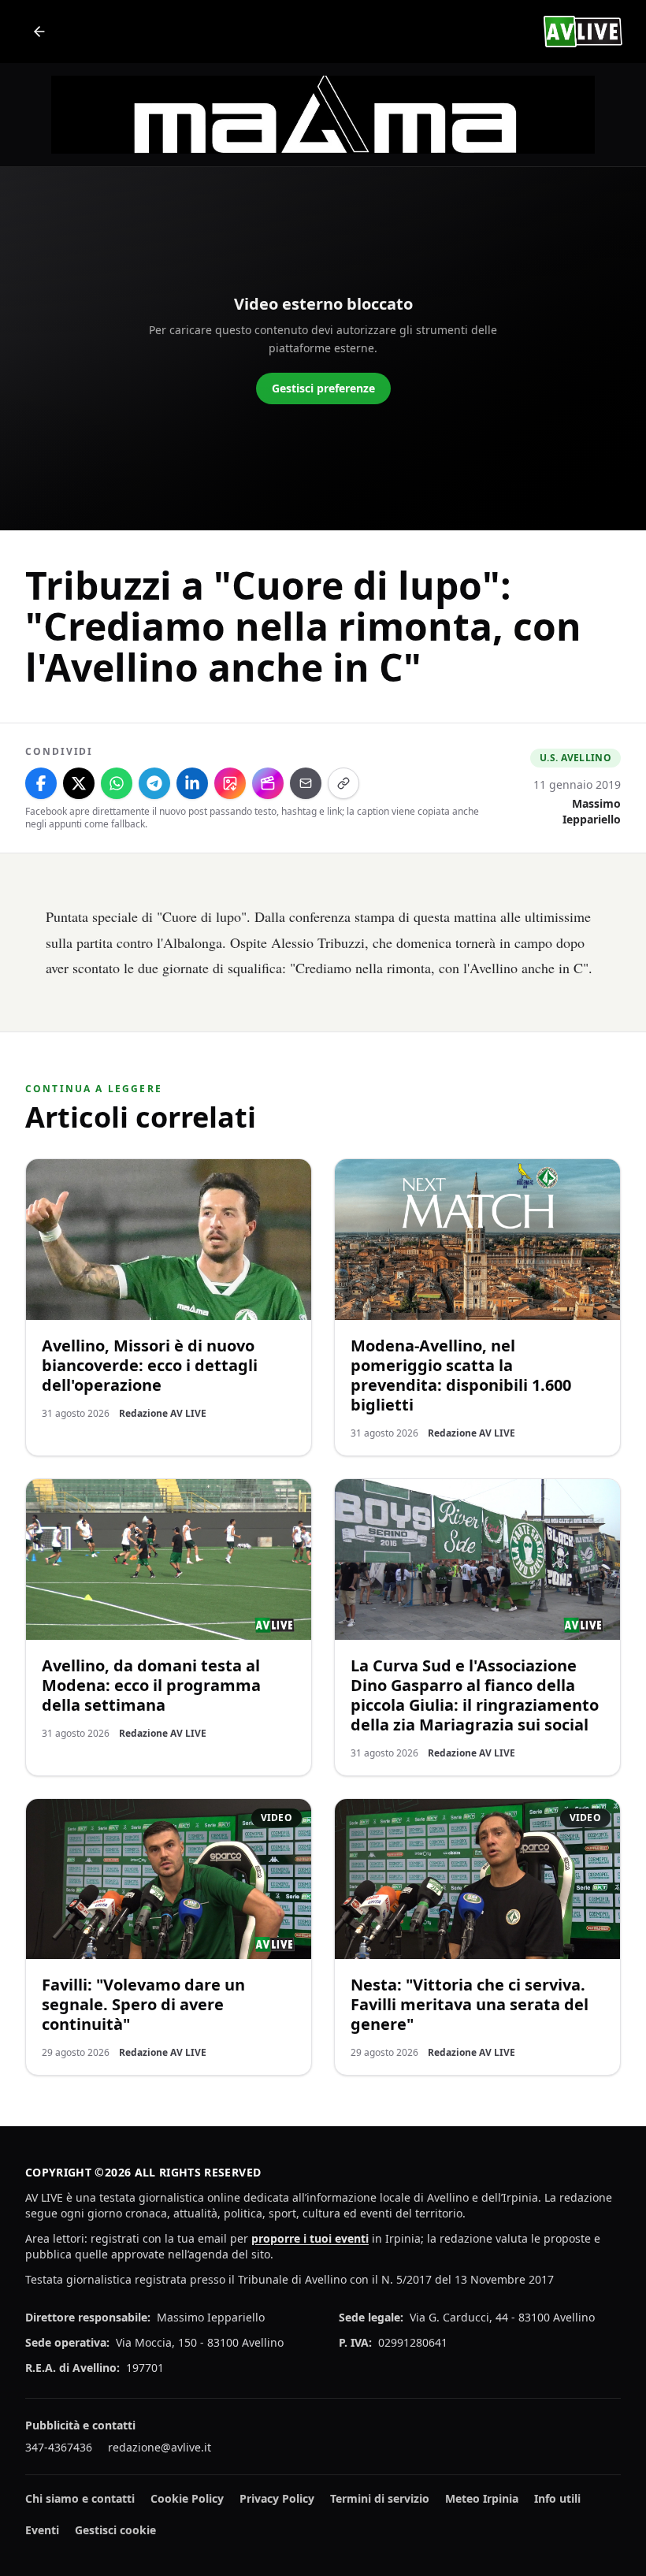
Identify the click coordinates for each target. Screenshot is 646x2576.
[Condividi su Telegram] (154, 783)
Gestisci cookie (115, 2530)
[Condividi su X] (79, 783)
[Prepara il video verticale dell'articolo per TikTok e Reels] (268, 783)
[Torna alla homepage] (39, 32)
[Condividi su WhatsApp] (117, 783)
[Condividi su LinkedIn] (192, 783)
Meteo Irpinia (482, 2498)
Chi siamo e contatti (80, 2498)
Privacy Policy (277, 2498)
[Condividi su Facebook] (41, 783)
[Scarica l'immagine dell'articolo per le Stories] (230, 783)
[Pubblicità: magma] (323, 115)
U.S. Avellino (575, 758)
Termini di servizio (380, 2498)
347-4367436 (59, 2447)
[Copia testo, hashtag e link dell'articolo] (343, 783)
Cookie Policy (187, 2498)
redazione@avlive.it (160, 2447)
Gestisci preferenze (323, 388)
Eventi (42, 2530)
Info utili (557, 2498)
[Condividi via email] (306, 783)
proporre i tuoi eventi (310, 2238)
